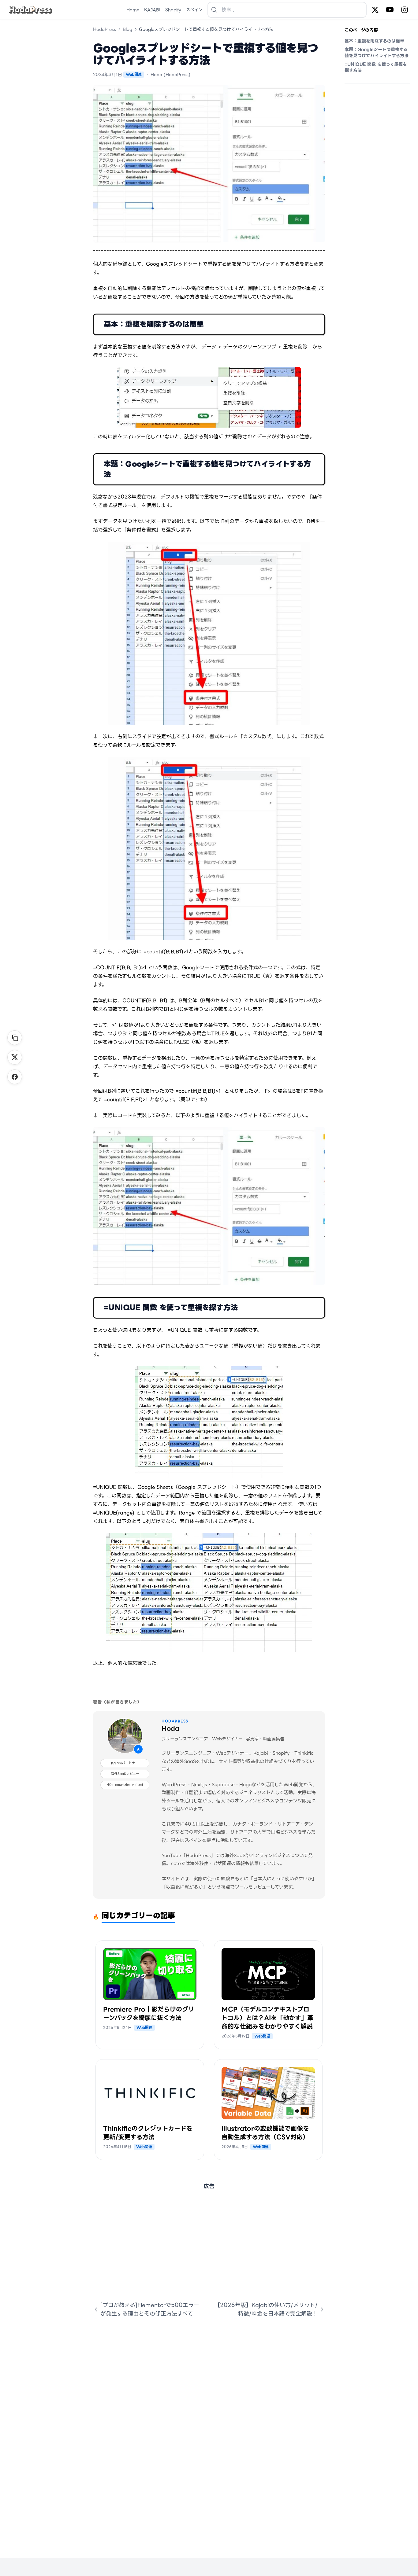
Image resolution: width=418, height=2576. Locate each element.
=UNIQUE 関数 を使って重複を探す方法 (376, 67)
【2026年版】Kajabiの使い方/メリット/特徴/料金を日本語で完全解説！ (266, 2309)
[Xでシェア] (15, 1057)
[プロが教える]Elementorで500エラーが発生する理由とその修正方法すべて (150, 2309)
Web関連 (134, 74)
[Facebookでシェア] (15, 1077)
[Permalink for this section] (211, 324)
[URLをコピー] (15, 1038)
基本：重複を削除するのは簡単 (374, 41)
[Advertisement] (209, 2243)
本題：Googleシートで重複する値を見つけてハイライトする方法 (377, 53)
